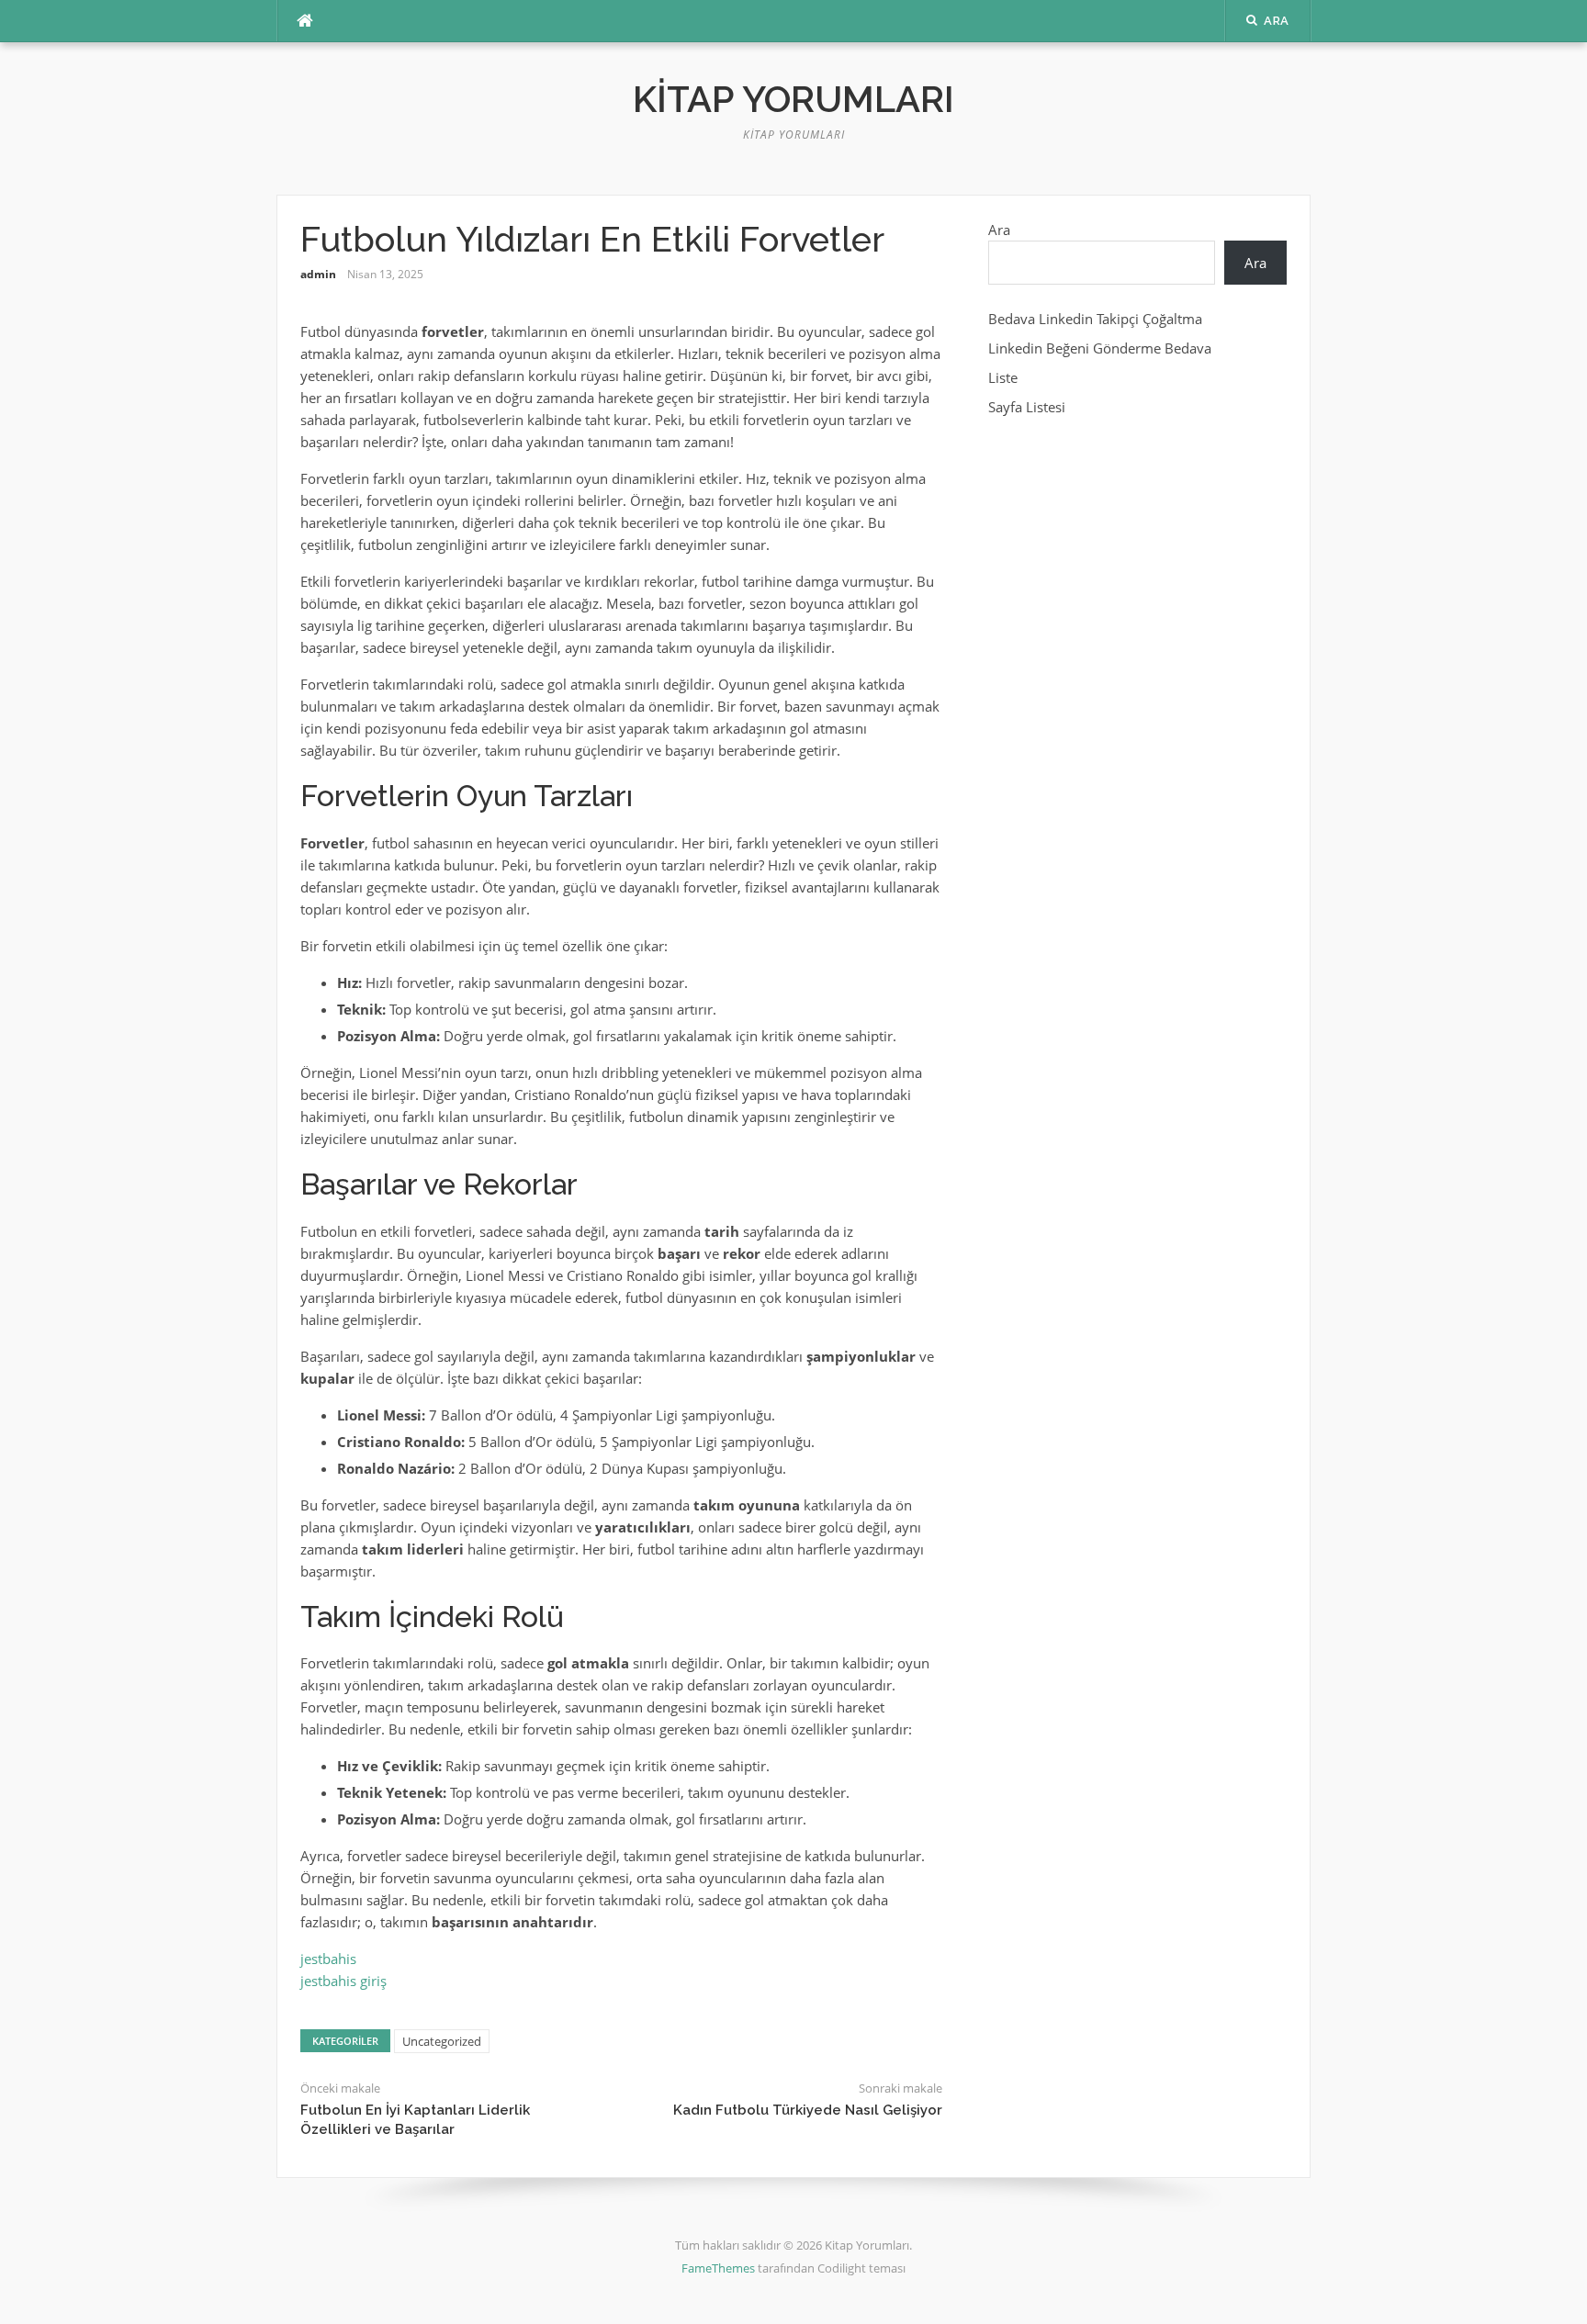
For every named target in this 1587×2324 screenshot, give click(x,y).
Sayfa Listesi (1027, 407)
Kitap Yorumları (793, 99)
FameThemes (718, 2268)
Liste (1003, 377)
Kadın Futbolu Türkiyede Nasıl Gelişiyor (808, 2110)
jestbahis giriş (343, 1981)
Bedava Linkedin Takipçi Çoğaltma (1095, 319)
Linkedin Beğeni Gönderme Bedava (1100, 348)
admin (318, 274)
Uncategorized (442, 2041)
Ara (999, 230)
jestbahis (328, 1959)
